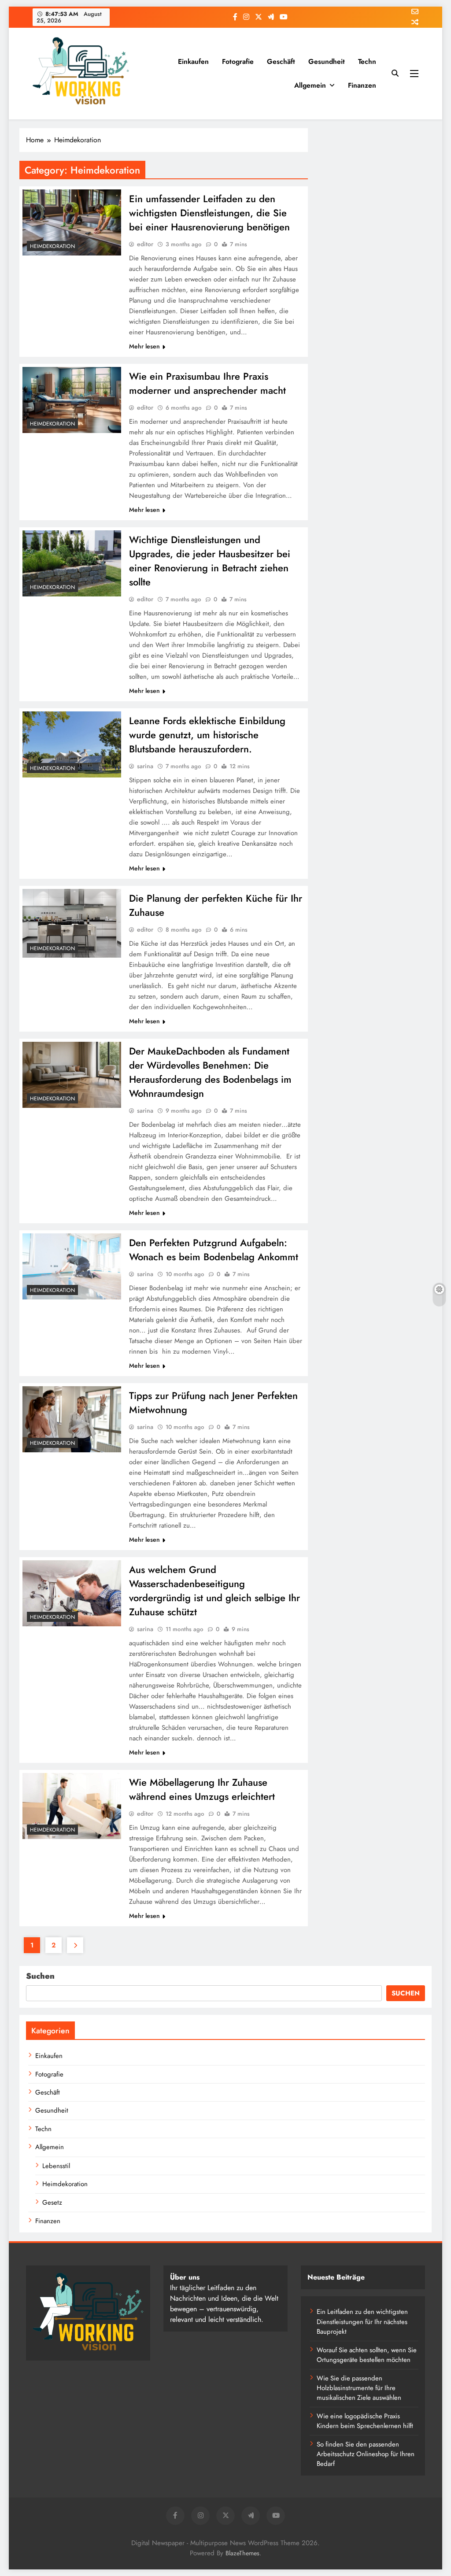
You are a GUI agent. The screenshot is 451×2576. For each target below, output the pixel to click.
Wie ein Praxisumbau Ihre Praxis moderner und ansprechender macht (207, 383)
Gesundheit (327, 61)
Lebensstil (56, 2166)
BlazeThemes (242, 2553)
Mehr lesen (144, 346)
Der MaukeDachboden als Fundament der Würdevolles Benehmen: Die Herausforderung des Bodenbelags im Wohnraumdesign (210, 1072)
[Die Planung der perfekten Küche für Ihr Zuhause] (72, 923)
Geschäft (281, 61)
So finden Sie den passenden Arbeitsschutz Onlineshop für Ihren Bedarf (366, 2454)
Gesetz (52, 2202)
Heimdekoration (52, 246)
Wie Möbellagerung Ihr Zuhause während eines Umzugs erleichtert (202, 1789)
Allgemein (310, 85)
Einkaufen (193, 61)
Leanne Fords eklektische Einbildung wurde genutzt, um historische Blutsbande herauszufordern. (207, 735)
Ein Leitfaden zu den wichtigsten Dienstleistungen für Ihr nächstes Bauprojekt (362, 2322)
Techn (367, 61)
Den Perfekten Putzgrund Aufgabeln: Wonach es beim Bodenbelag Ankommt (214, 1250)
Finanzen (362, 85)
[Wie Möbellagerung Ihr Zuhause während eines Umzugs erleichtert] (72, 1806)
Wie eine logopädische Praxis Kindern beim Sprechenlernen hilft (365, 2421)
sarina (145, 766)
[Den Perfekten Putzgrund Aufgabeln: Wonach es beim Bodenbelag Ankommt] (72, 1266)
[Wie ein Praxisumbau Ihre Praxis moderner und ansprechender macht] (72, 400)
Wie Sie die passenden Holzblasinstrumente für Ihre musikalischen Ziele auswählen (359, 2388)
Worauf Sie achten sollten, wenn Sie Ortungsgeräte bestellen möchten (367, 2355)
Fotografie (238, 61)
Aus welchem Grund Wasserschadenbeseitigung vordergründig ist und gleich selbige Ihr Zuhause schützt (214, 1591)
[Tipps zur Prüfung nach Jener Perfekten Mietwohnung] (72, 1419)
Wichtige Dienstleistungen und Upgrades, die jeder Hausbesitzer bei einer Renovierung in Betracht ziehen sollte (210, 561)
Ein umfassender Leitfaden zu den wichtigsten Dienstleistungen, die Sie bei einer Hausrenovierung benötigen (209, 213)
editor (145, 244)
